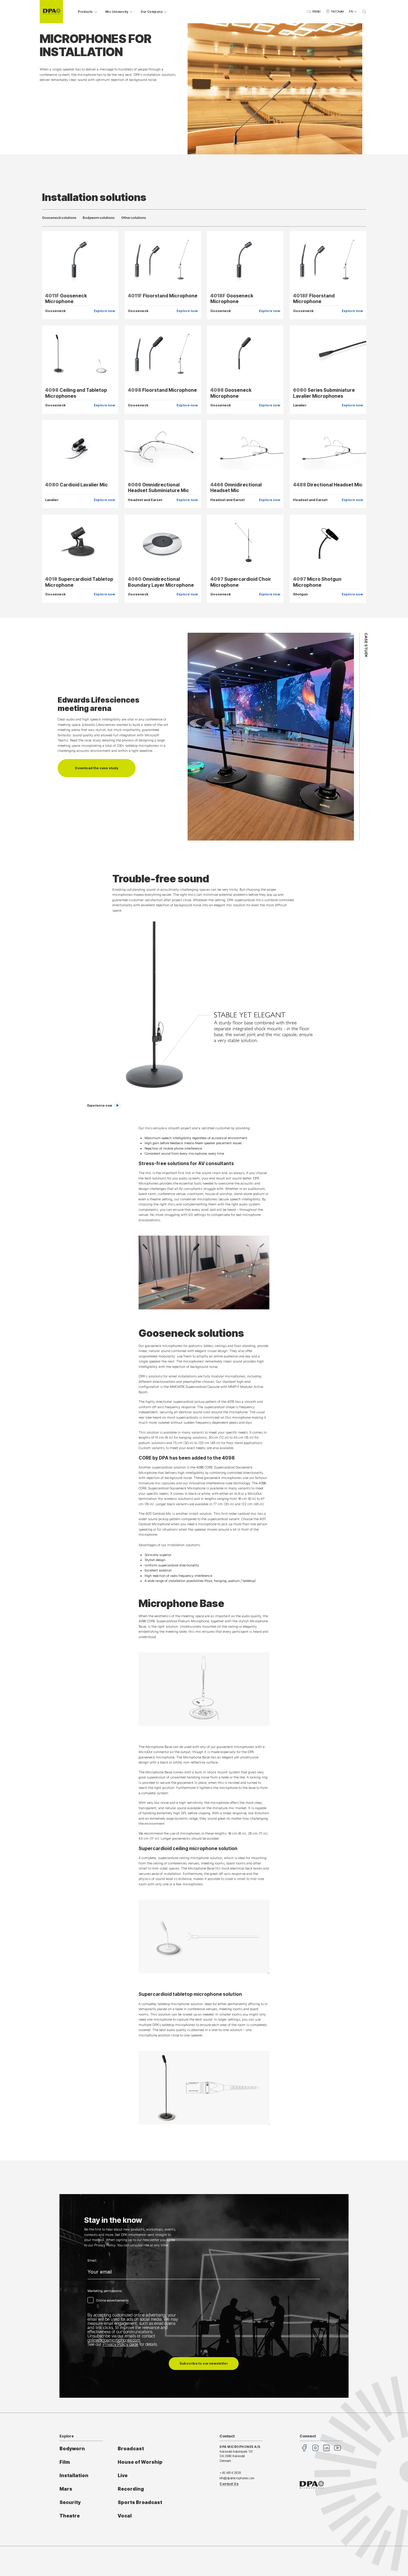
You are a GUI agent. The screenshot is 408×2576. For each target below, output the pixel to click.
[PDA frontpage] (51, 12)
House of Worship (140, 2462)
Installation (74, 2476)
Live (123, 2476)
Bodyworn (72, 2449)
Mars (66, 2489)
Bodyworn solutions (99, 218)
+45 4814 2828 (230, 2473)
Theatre (70, 2516)
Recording (131, 2489)
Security (70, 2502)
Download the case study (97, 768)
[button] (313, 12)
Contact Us (229, 2484)
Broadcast (131, 2449)
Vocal (125, 2516)
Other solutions (134, 218)
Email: (92, 2261)
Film (65, 2462)
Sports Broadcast (140, 2502)
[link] (104, 1106)
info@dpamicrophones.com (237, 2478)
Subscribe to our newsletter (204, 2363)
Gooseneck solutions (59, 218)
